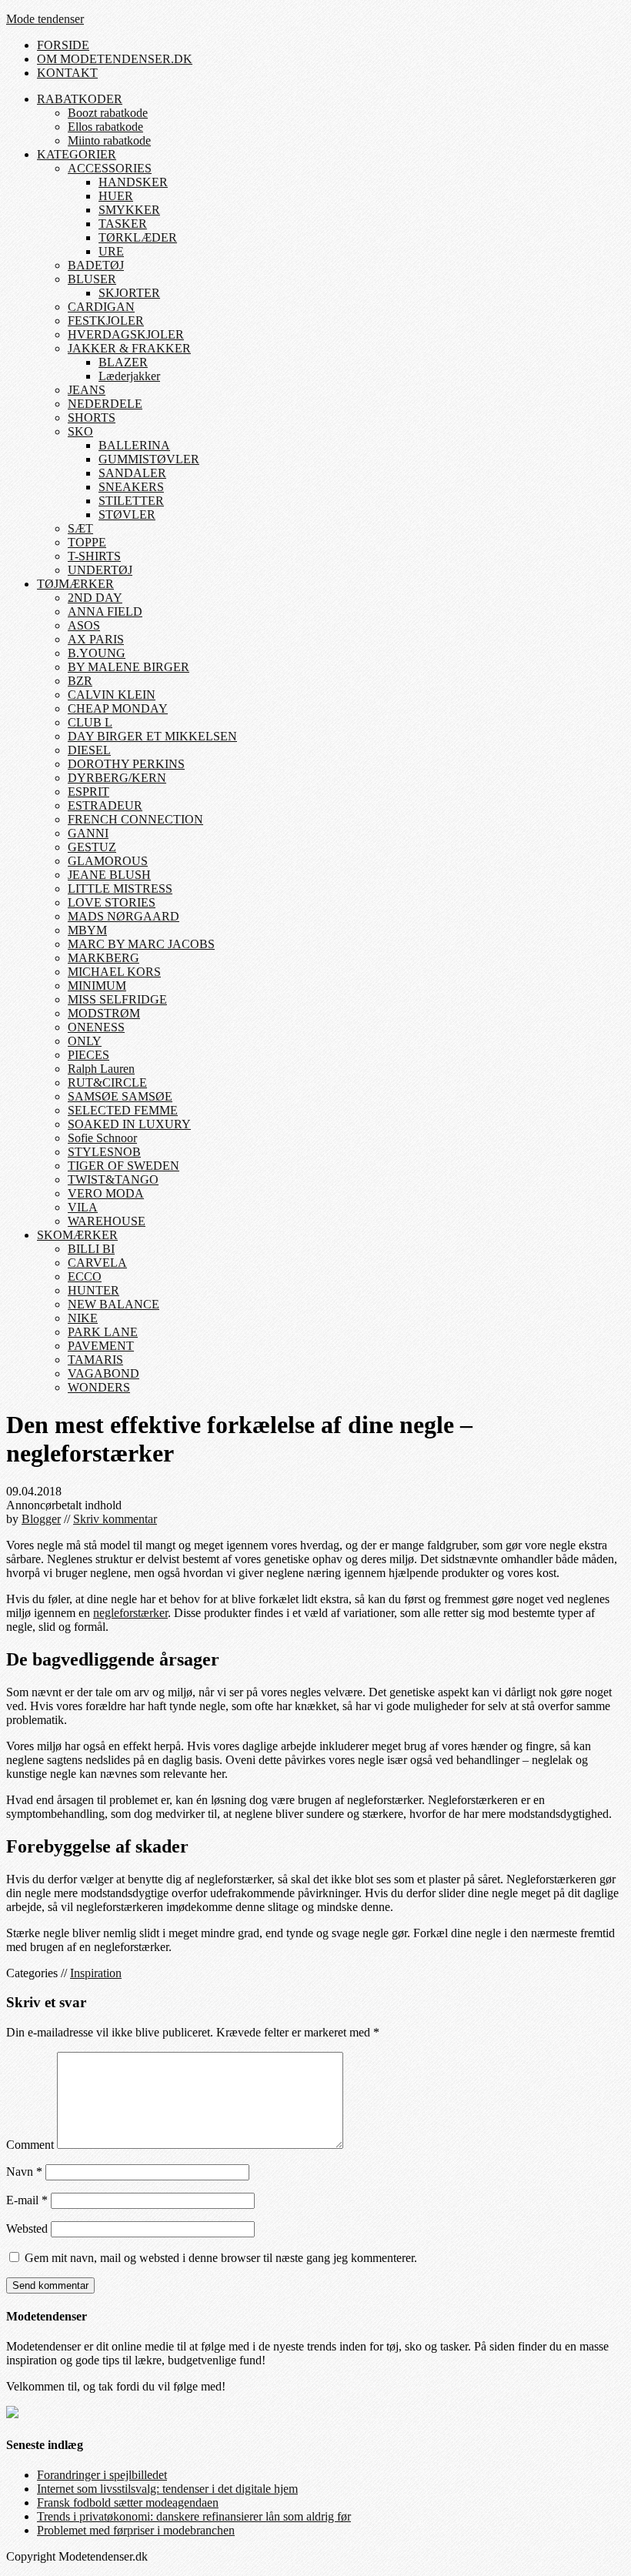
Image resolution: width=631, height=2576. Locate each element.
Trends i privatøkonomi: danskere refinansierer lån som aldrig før (194, 2516)
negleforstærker (130, 1613)
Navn (24, 2172)
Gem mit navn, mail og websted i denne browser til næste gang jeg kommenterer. (221, 2258)
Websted (27, 2229)
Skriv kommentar (115, 1519)
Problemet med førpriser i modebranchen (136, 2530)
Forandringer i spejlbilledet (102, 2475)
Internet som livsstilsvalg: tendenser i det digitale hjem (167, 2489)
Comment (30, 2145)
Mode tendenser (45, 19)
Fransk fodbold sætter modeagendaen (128, 2502)
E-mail (27, 2200)
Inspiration (96, 1973)
